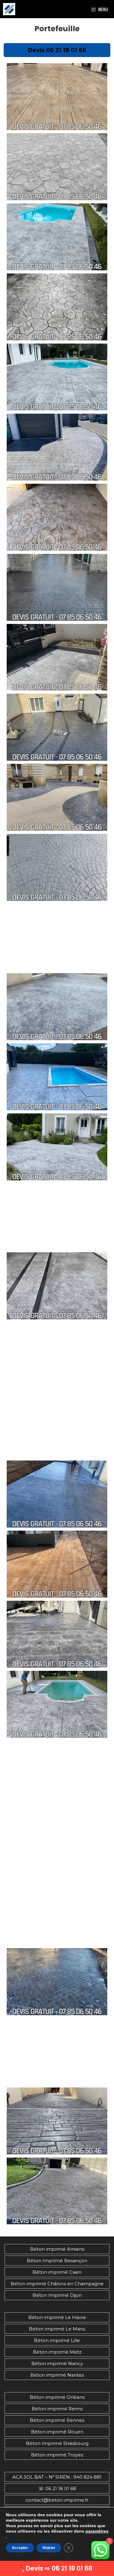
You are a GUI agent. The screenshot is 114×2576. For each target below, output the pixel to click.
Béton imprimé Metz (57, 2352)
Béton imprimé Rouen (57, 2432)
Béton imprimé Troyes (57, 2455)
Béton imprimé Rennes (57, 2420)
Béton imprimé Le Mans (57, 2329)
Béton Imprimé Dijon (57, 2295)
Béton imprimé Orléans (57, 2397)
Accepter (20, 2548)
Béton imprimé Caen (57, 2272)
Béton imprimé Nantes (57, 2375)
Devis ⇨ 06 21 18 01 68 (59, 2568)
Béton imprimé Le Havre (57, 2317)
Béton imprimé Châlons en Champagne (57, 2284)
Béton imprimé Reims (57, 2409)
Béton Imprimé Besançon (57, 2261)
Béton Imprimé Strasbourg (57, 2443)
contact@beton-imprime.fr (57, 2500)
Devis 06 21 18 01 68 (57, 50)
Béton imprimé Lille (57, 2340)
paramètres (97, 2531)
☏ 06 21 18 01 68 (57, 2488)
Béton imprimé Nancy (57, 2363)
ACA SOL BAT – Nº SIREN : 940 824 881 (57, 2477)
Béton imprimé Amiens (57, 2249)
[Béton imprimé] (9, 9)
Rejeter (49, 2548)
